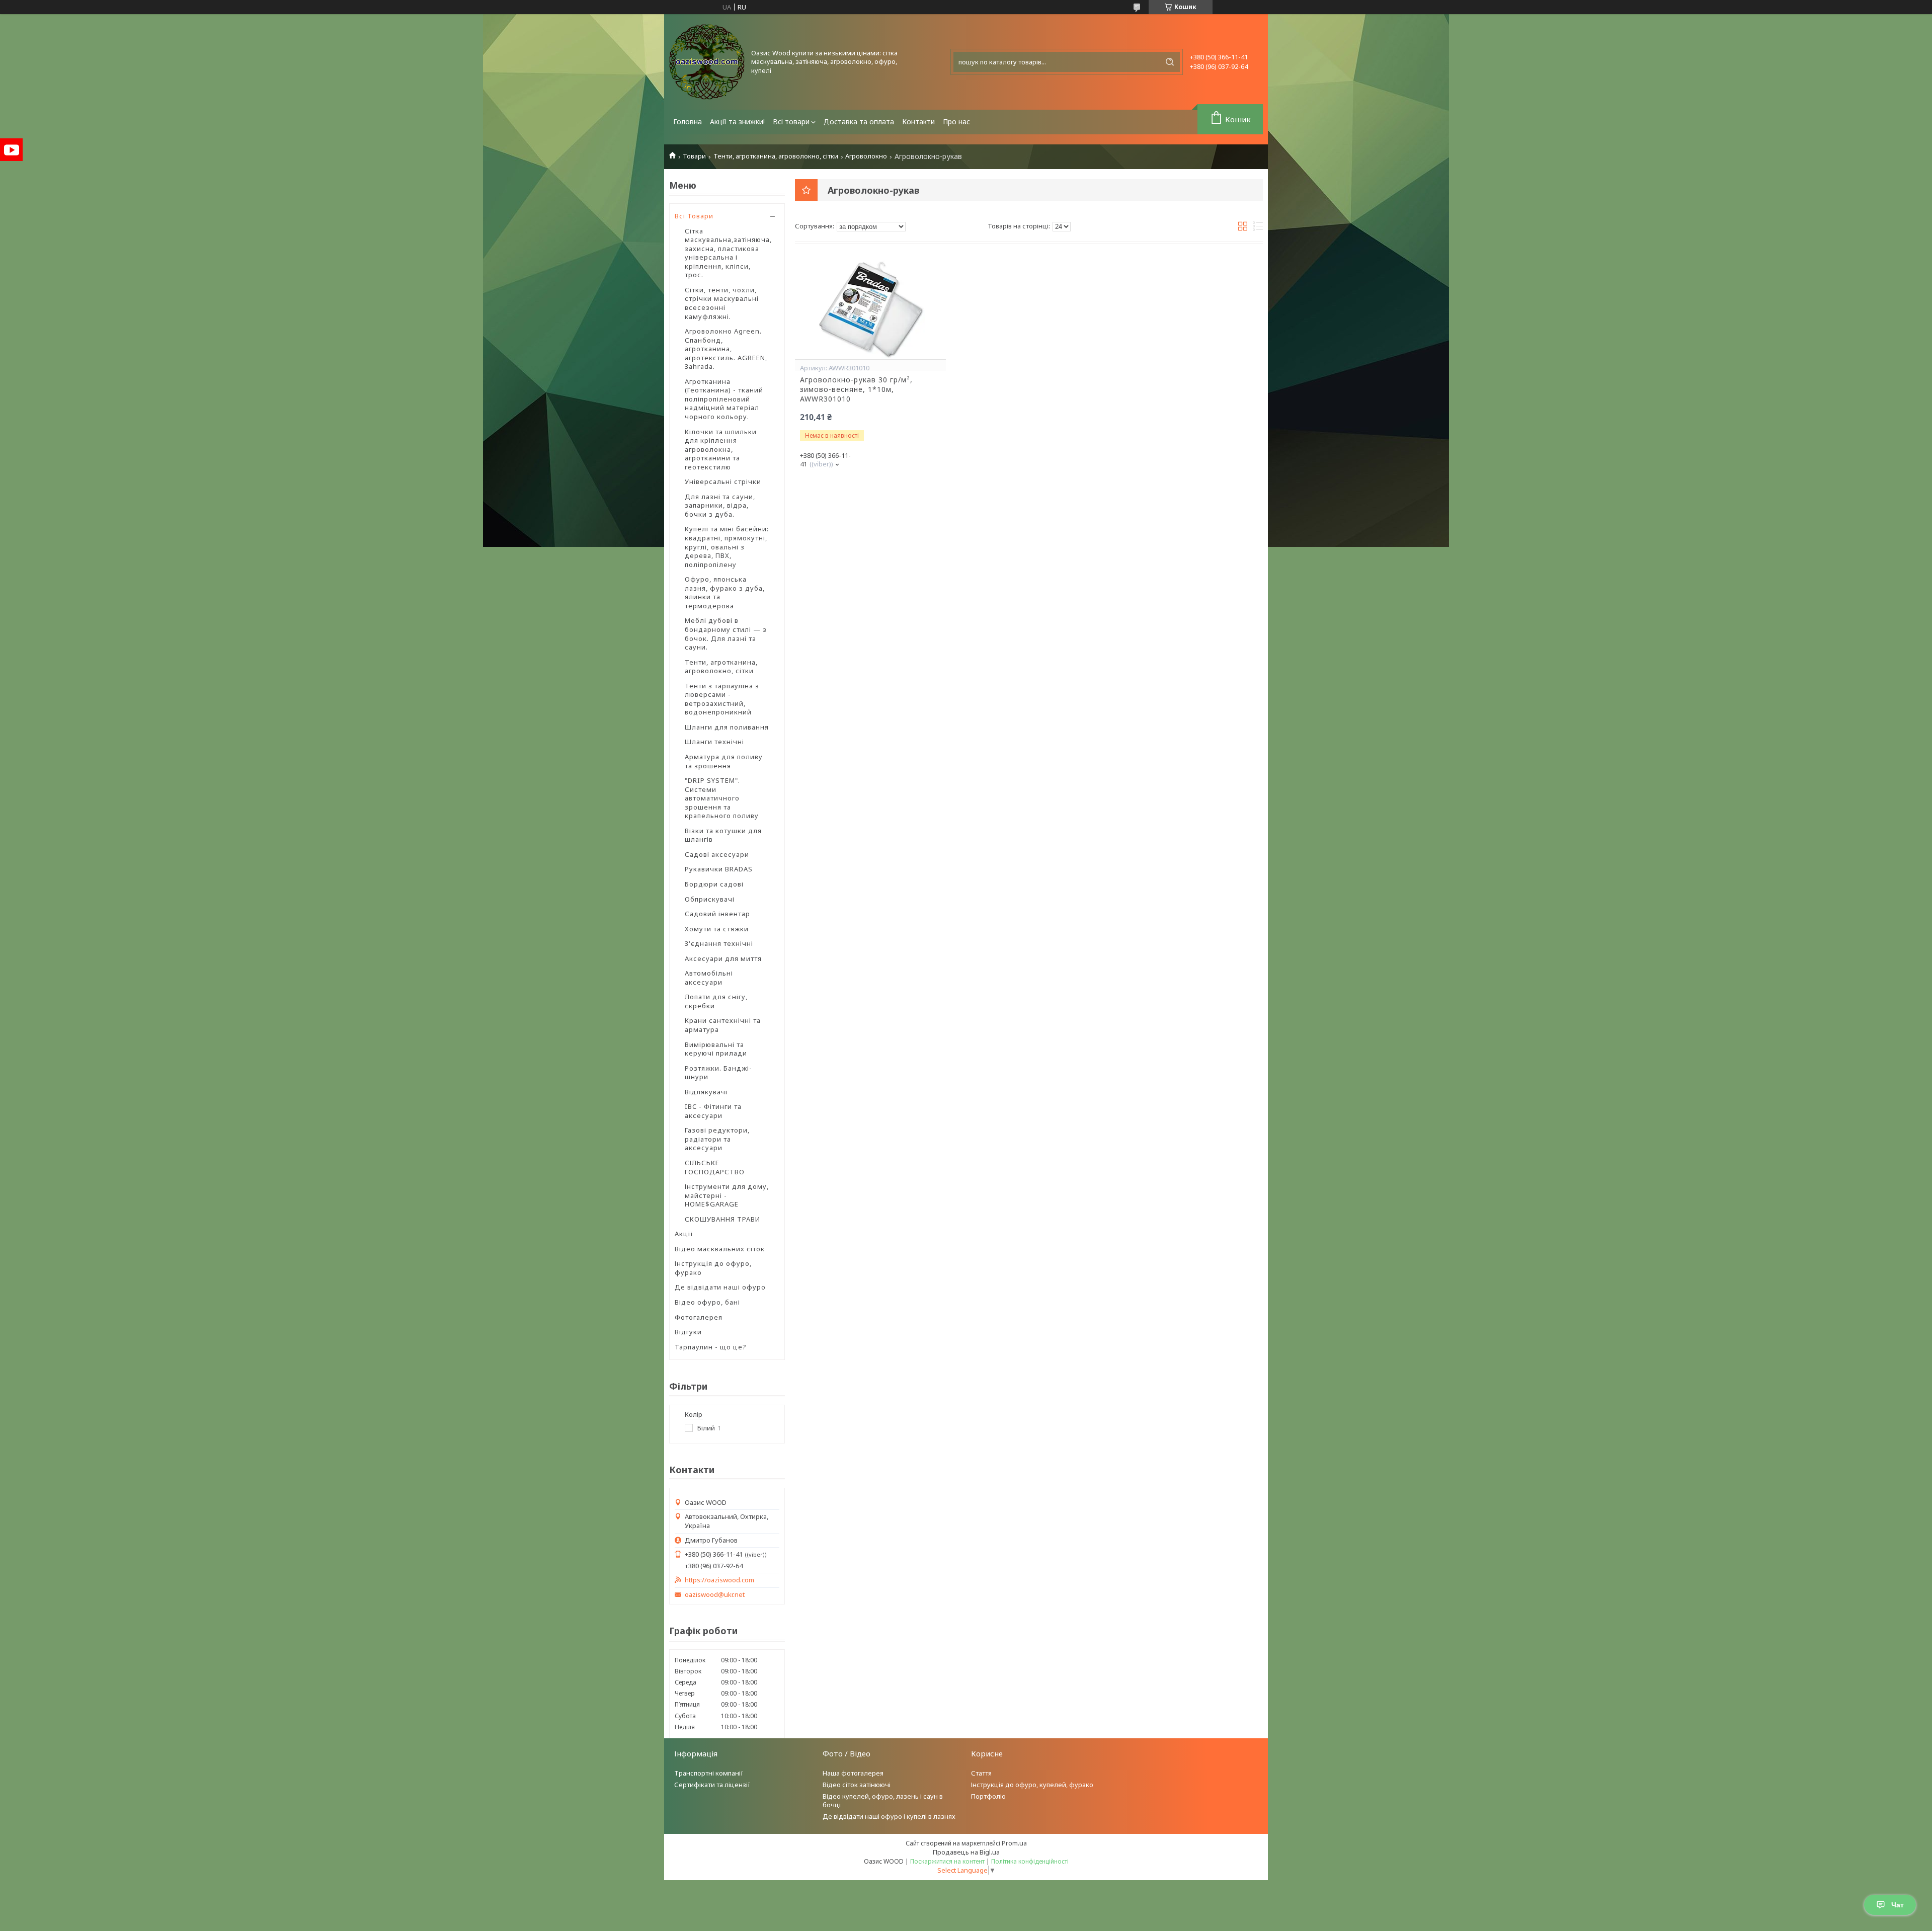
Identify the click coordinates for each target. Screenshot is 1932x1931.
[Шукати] (1170, 62)
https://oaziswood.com (719, 1580)
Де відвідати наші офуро (720, 1287)
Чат (1898, 1905)
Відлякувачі (706, 1092)
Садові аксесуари (717, 854)
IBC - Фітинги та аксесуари (713, 1111)
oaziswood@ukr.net (715, 1595)
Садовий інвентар (717, 914)
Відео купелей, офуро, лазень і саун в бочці (883, 1800)
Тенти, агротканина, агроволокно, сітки (776, 156)
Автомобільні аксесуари (709, 978)
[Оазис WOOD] (707, 62)
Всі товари (791, 122)
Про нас (956, 122)
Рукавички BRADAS (719, 869)
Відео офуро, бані (707, 1302)
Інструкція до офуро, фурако (713, 1268)
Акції (684, 1234)
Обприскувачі (710, 899)
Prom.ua (1014, 1843)
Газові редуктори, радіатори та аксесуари (717, 1139)
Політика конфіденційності (1030, 1861)
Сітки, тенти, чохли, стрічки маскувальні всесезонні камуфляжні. (722, 303)
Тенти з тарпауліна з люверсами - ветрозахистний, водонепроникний (722, 699)
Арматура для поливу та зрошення (724, 761)
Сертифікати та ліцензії (712, 1785)
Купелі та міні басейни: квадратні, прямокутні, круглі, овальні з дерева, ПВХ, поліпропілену (727, 546)
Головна (688, 122)
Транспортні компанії (709, 1773)
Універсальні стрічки (723, 481)
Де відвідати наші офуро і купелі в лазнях (889, 1816)
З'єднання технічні (719, 943)
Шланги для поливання (727, 727)
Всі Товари (694, 216)
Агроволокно (866, 156)
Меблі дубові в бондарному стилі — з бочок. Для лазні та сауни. (726, 634)
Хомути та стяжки (717, 929)
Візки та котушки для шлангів (723, 835)
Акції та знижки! (737, 122)
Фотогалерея (699, 1317)
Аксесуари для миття (723, 958)
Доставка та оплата (859, 122)
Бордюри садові (714, 884)
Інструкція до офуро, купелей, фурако (1032, 1785)
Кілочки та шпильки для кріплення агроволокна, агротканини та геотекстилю (721, 449)
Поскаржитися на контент (947, 1861)
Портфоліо (988, 1796)
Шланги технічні (714, 742)
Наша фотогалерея (853, 1773)
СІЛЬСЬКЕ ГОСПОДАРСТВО (715, 1167)
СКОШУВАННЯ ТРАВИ (722, 1219)
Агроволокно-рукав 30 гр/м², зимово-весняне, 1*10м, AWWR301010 (856, 389)
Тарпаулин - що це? (711, 1347)
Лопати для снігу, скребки (716, 1001)
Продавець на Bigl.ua (966, 1852)
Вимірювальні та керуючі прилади (716, 1049)
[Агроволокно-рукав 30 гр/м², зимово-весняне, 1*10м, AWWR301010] (870, 309)
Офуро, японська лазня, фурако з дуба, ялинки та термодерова (725, 592)
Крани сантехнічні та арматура (723, 1025)
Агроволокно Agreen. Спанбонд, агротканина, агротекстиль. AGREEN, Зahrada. (726, 349)
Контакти (918, 122)
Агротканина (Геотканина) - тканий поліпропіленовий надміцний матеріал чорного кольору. (724, 399)
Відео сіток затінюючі (857, 1785)
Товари (694, 156)
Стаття (981, 1773)
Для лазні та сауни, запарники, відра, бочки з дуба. (720, 505)
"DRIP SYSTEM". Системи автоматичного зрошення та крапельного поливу (722, 798)
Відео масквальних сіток (720, 1249)
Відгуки (688, 1332)
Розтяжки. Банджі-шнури (718, 1073)
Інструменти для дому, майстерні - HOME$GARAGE (727, 1195)
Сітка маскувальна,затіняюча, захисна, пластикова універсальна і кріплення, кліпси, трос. (728, 253)
